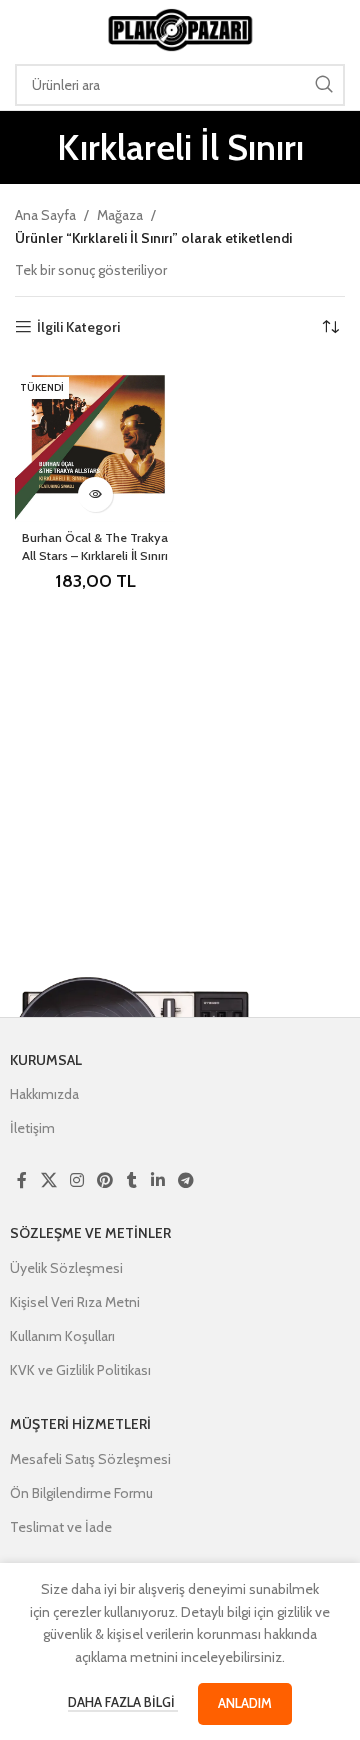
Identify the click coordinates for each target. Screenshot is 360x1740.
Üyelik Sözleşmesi (66, 1268)
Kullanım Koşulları (62, 1336)
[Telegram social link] (185, 1180)
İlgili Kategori (78, 327)
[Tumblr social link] (132, 1180)
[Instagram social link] (76, 1180)
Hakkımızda (44, 1094)
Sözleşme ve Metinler (90, 1233)
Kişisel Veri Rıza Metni (75, 1302)
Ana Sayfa (45, 215)
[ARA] (324, 85)
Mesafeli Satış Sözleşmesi (90, 1459)
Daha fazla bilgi (123, 1702)
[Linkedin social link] (157, 1180)
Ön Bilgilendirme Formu (81, 1493)
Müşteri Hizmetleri (80, 1424)
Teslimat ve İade (61, 1527)
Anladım (245, 1703)
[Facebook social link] (22, 1180)
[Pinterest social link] (105, 1180)
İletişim (32, 1128)
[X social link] (48, 1180)
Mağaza (120, 215)
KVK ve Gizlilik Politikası (80, 1370)
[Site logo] (180, 28)
